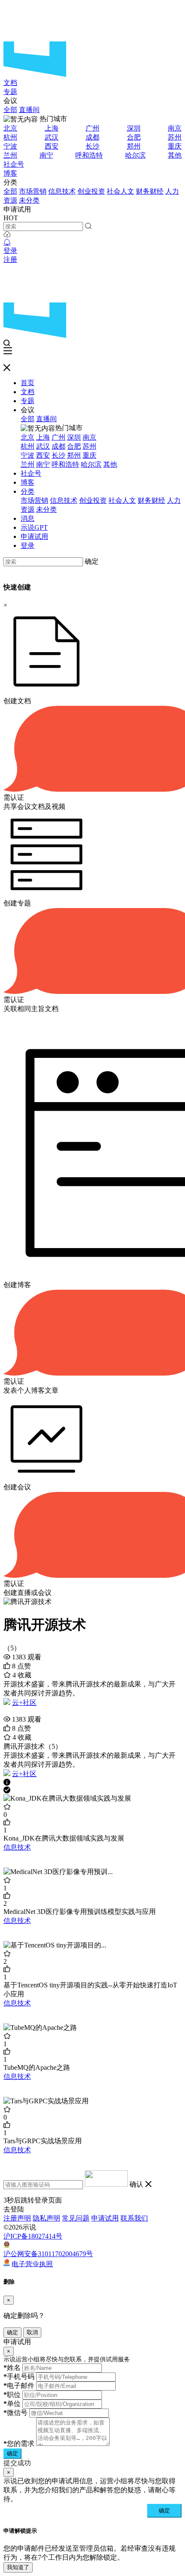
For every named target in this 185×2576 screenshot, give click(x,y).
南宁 (46, 155)
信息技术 (62, 191)
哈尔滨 (136, 155)
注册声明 (17, 2218)
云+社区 (24, 1703)
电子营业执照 (32, 2264)
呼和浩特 (89, 155)
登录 (10, 251)
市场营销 (33, 191)
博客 (10, 173)
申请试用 (34, 536)
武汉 (52, 137)
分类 (28, 491)
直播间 (29, 110)
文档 (10, 83)
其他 (175, 155)
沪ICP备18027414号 (33, 2236)
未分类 (29, 200)
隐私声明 (46, 2218)
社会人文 (120, 191)
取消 (32, 2332)
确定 (92, 561)
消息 (28, 518)
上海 (52, 128)
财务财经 (150, 191)
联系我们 (134, 2218)
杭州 (10, 137)
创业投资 (91, 191)
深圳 (134, 128)
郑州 (134, 146)
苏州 (175, 137)
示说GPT (34, 527)
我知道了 (18, 2567)
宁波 (10, 146)
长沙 (92, 146)
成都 (92, 137)
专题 (10, 92)
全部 (10, 110)
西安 (52, 146)
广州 (92, 128)
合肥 (134, 137)
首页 (28, 383)
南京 (175, 128)
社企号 (14, 164)
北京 (10, 128)
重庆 (175, 146)
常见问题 (76, 2218)
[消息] (7, 242)
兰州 (10, 155)
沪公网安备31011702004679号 (48, 2254)
